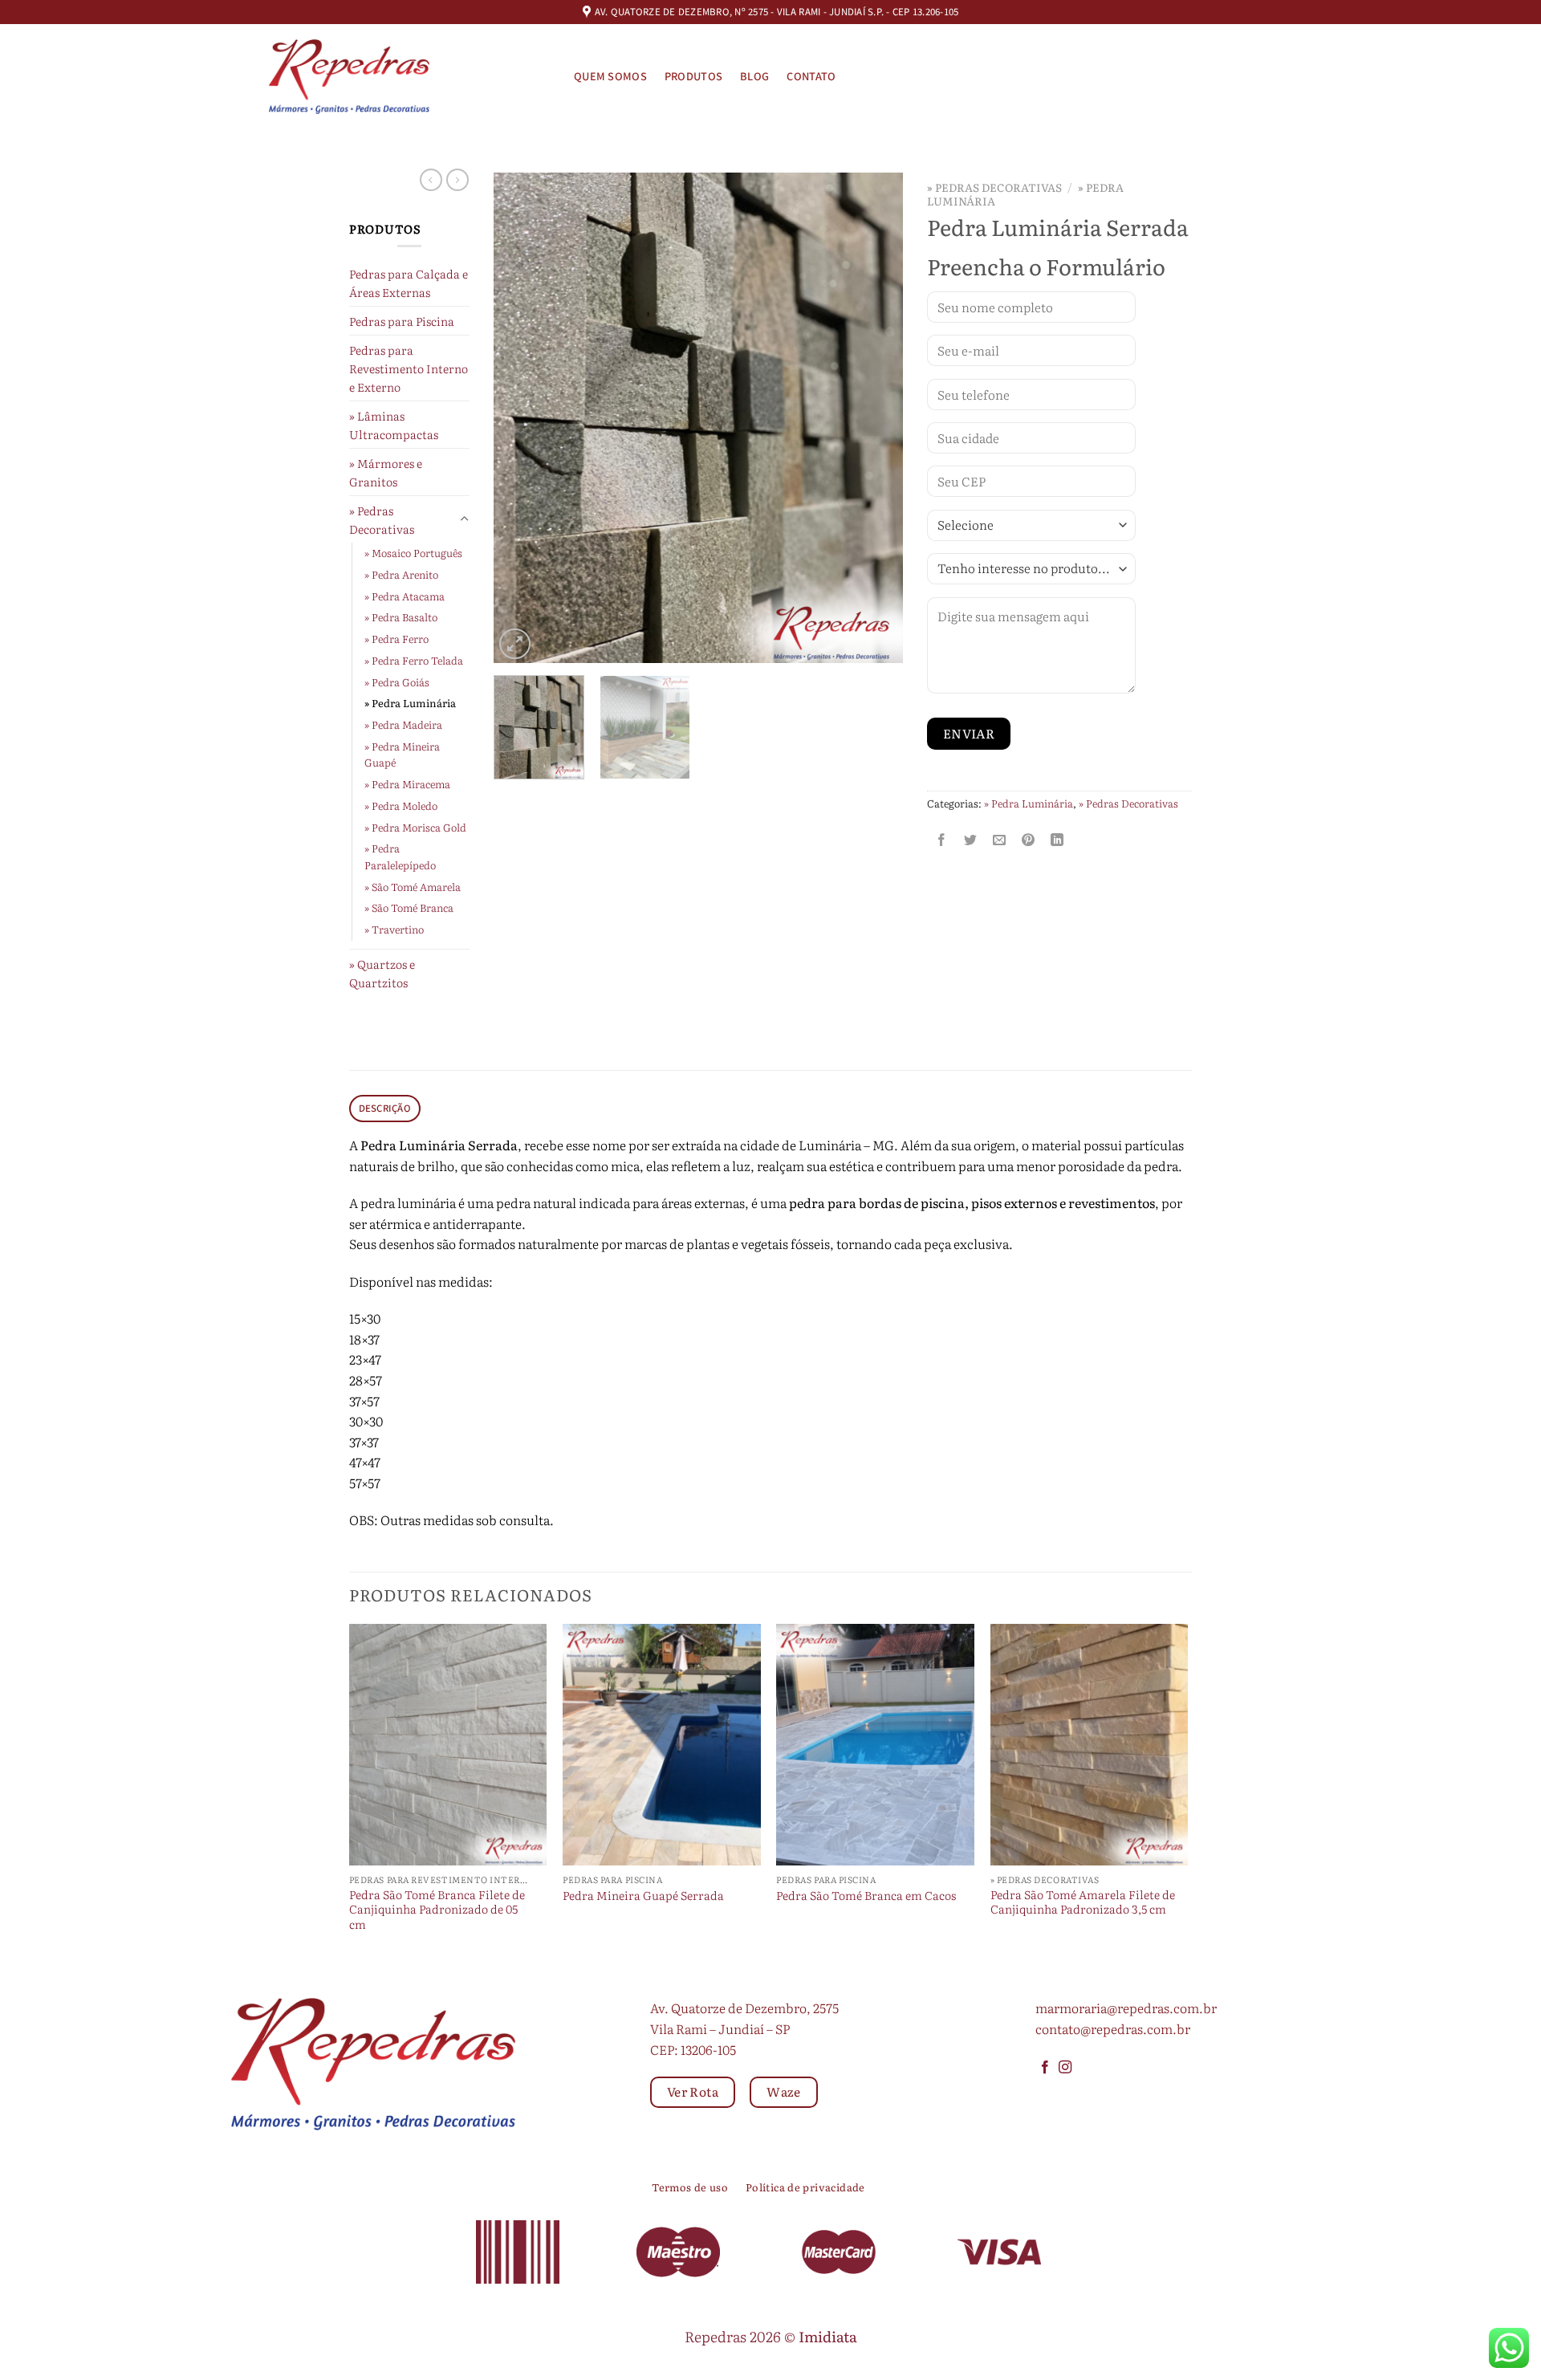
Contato (811, 77)
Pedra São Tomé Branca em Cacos (866, 1896)
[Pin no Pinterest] (1029, 839)
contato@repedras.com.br (1113, 2028)
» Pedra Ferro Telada (414, 660)
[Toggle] (464, 519)
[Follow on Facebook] (1045, 2068)
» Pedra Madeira (403, 724)
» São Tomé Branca (409, 907)
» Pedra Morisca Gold (415, 827)
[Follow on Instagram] (1065, 2068)
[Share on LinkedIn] (1057, 839)
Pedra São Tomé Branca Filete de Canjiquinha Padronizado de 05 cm (437, 1910)
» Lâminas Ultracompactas (394, 425)
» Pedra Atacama (405, 596)
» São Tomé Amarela (413, 887)
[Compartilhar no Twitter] (971, 839)
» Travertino (394, 929)
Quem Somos (610, 77)
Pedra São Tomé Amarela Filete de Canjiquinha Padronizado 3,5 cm (1083, 1902)
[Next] (875, 418)
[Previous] (522, 418)
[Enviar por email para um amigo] (1000, 839)
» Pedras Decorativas (382, 519)
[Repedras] (349, 77)
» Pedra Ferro (396, 639)
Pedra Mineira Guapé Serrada (643, 1896)
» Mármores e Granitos (386, 472)
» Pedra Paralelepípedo (400, 856)
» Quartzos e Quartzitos (382, 973)
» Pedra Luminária (410, 703)
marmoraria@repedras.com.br (1126, 2008)
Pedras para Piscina (402, 321)
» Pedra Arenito (401, 574)
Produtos (693, 77)
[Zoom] (515, 644)
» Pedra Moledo (401, 806)
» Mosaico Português (413, 553)
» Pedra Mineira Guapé (402, 755)
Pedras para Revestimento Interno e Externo (409, 368)
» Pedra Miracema (407, 784)
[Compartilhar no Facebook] (942, 839)
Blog (754, 77)
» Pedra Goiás (397, 682)
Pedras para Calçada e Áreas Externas (409, 283)
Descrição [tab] (385, 1109)
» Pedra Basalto (401, 617)
